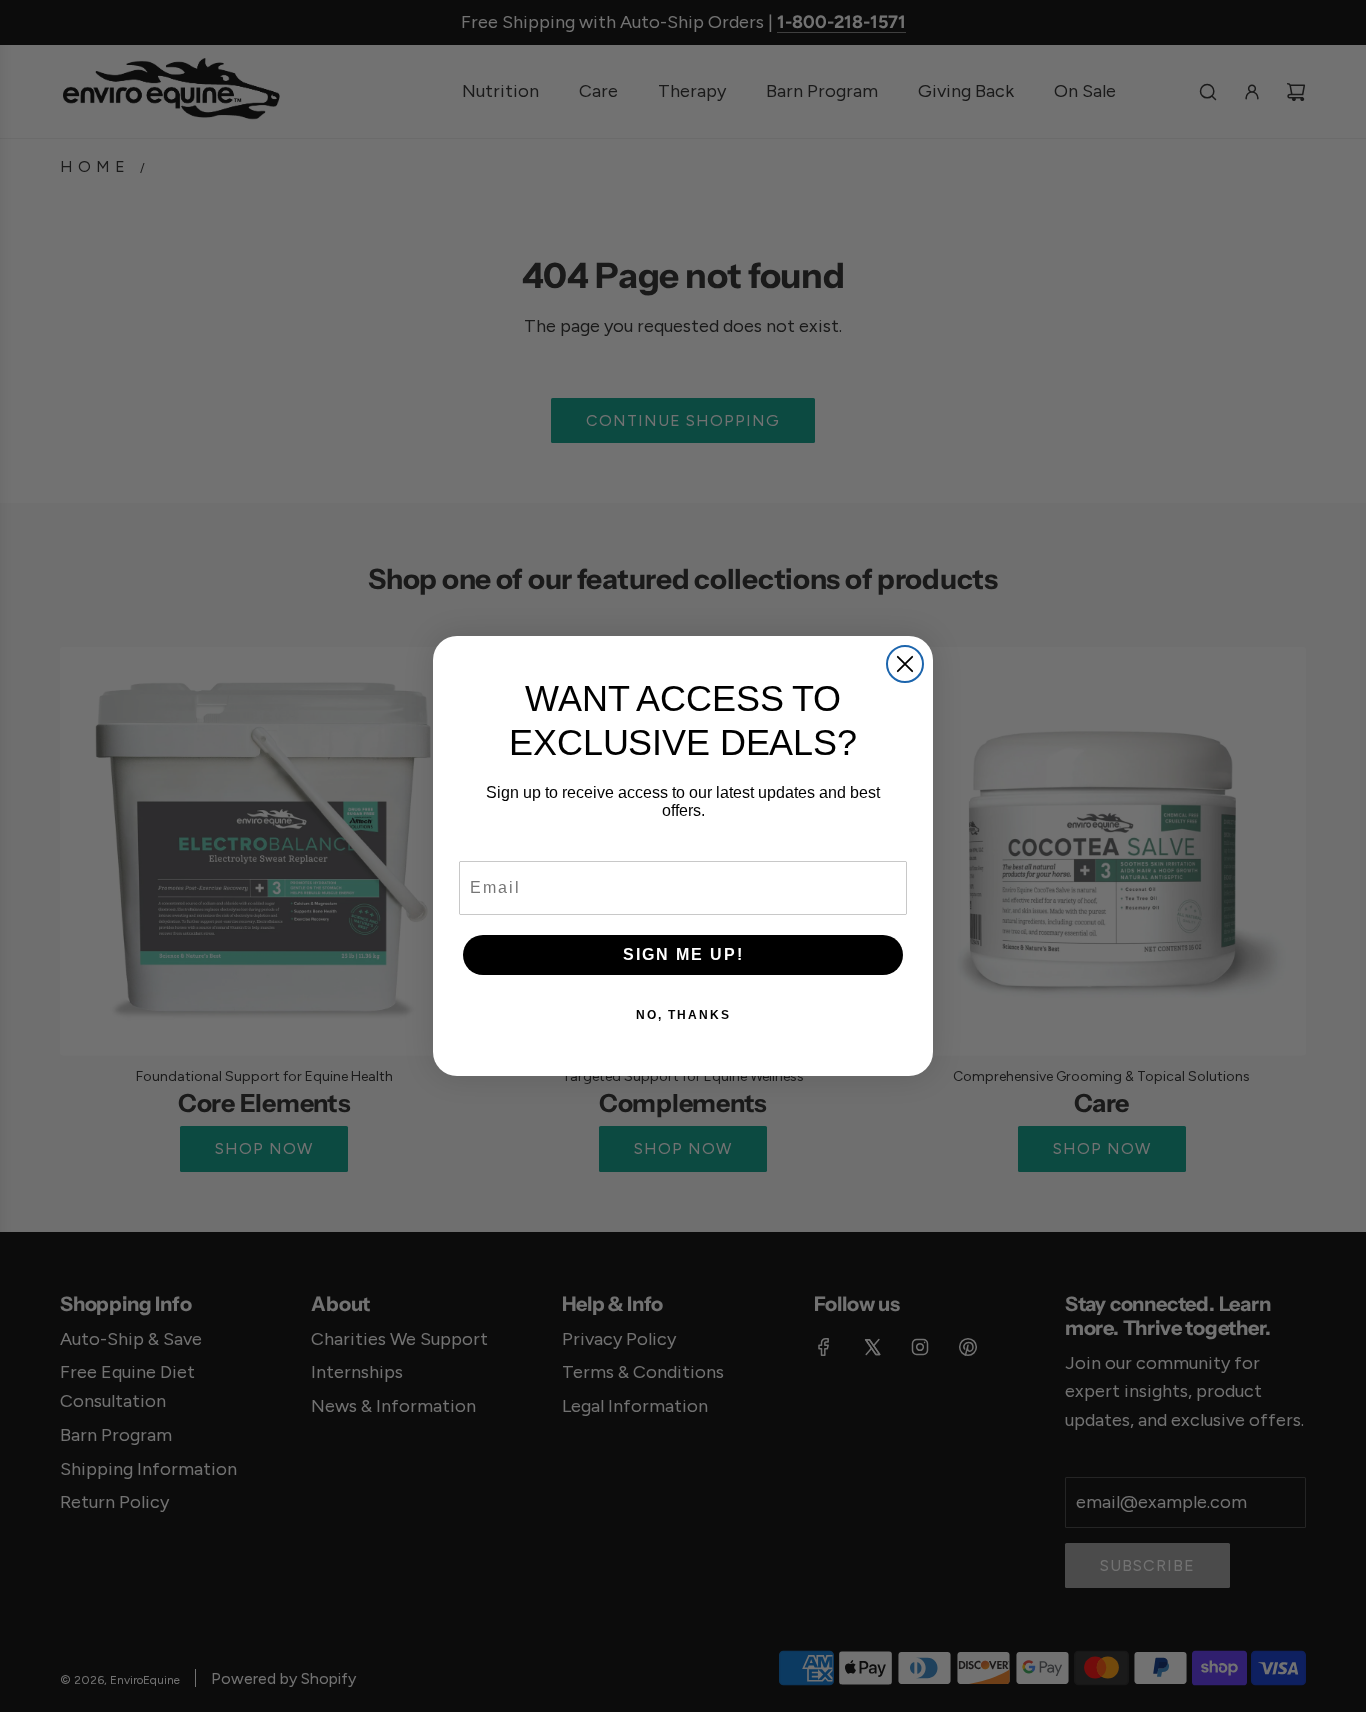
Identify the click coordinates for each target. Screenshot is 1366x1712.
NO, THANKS (683, 1015)
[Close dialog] (905, 664)
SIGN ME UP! (683, 954)
